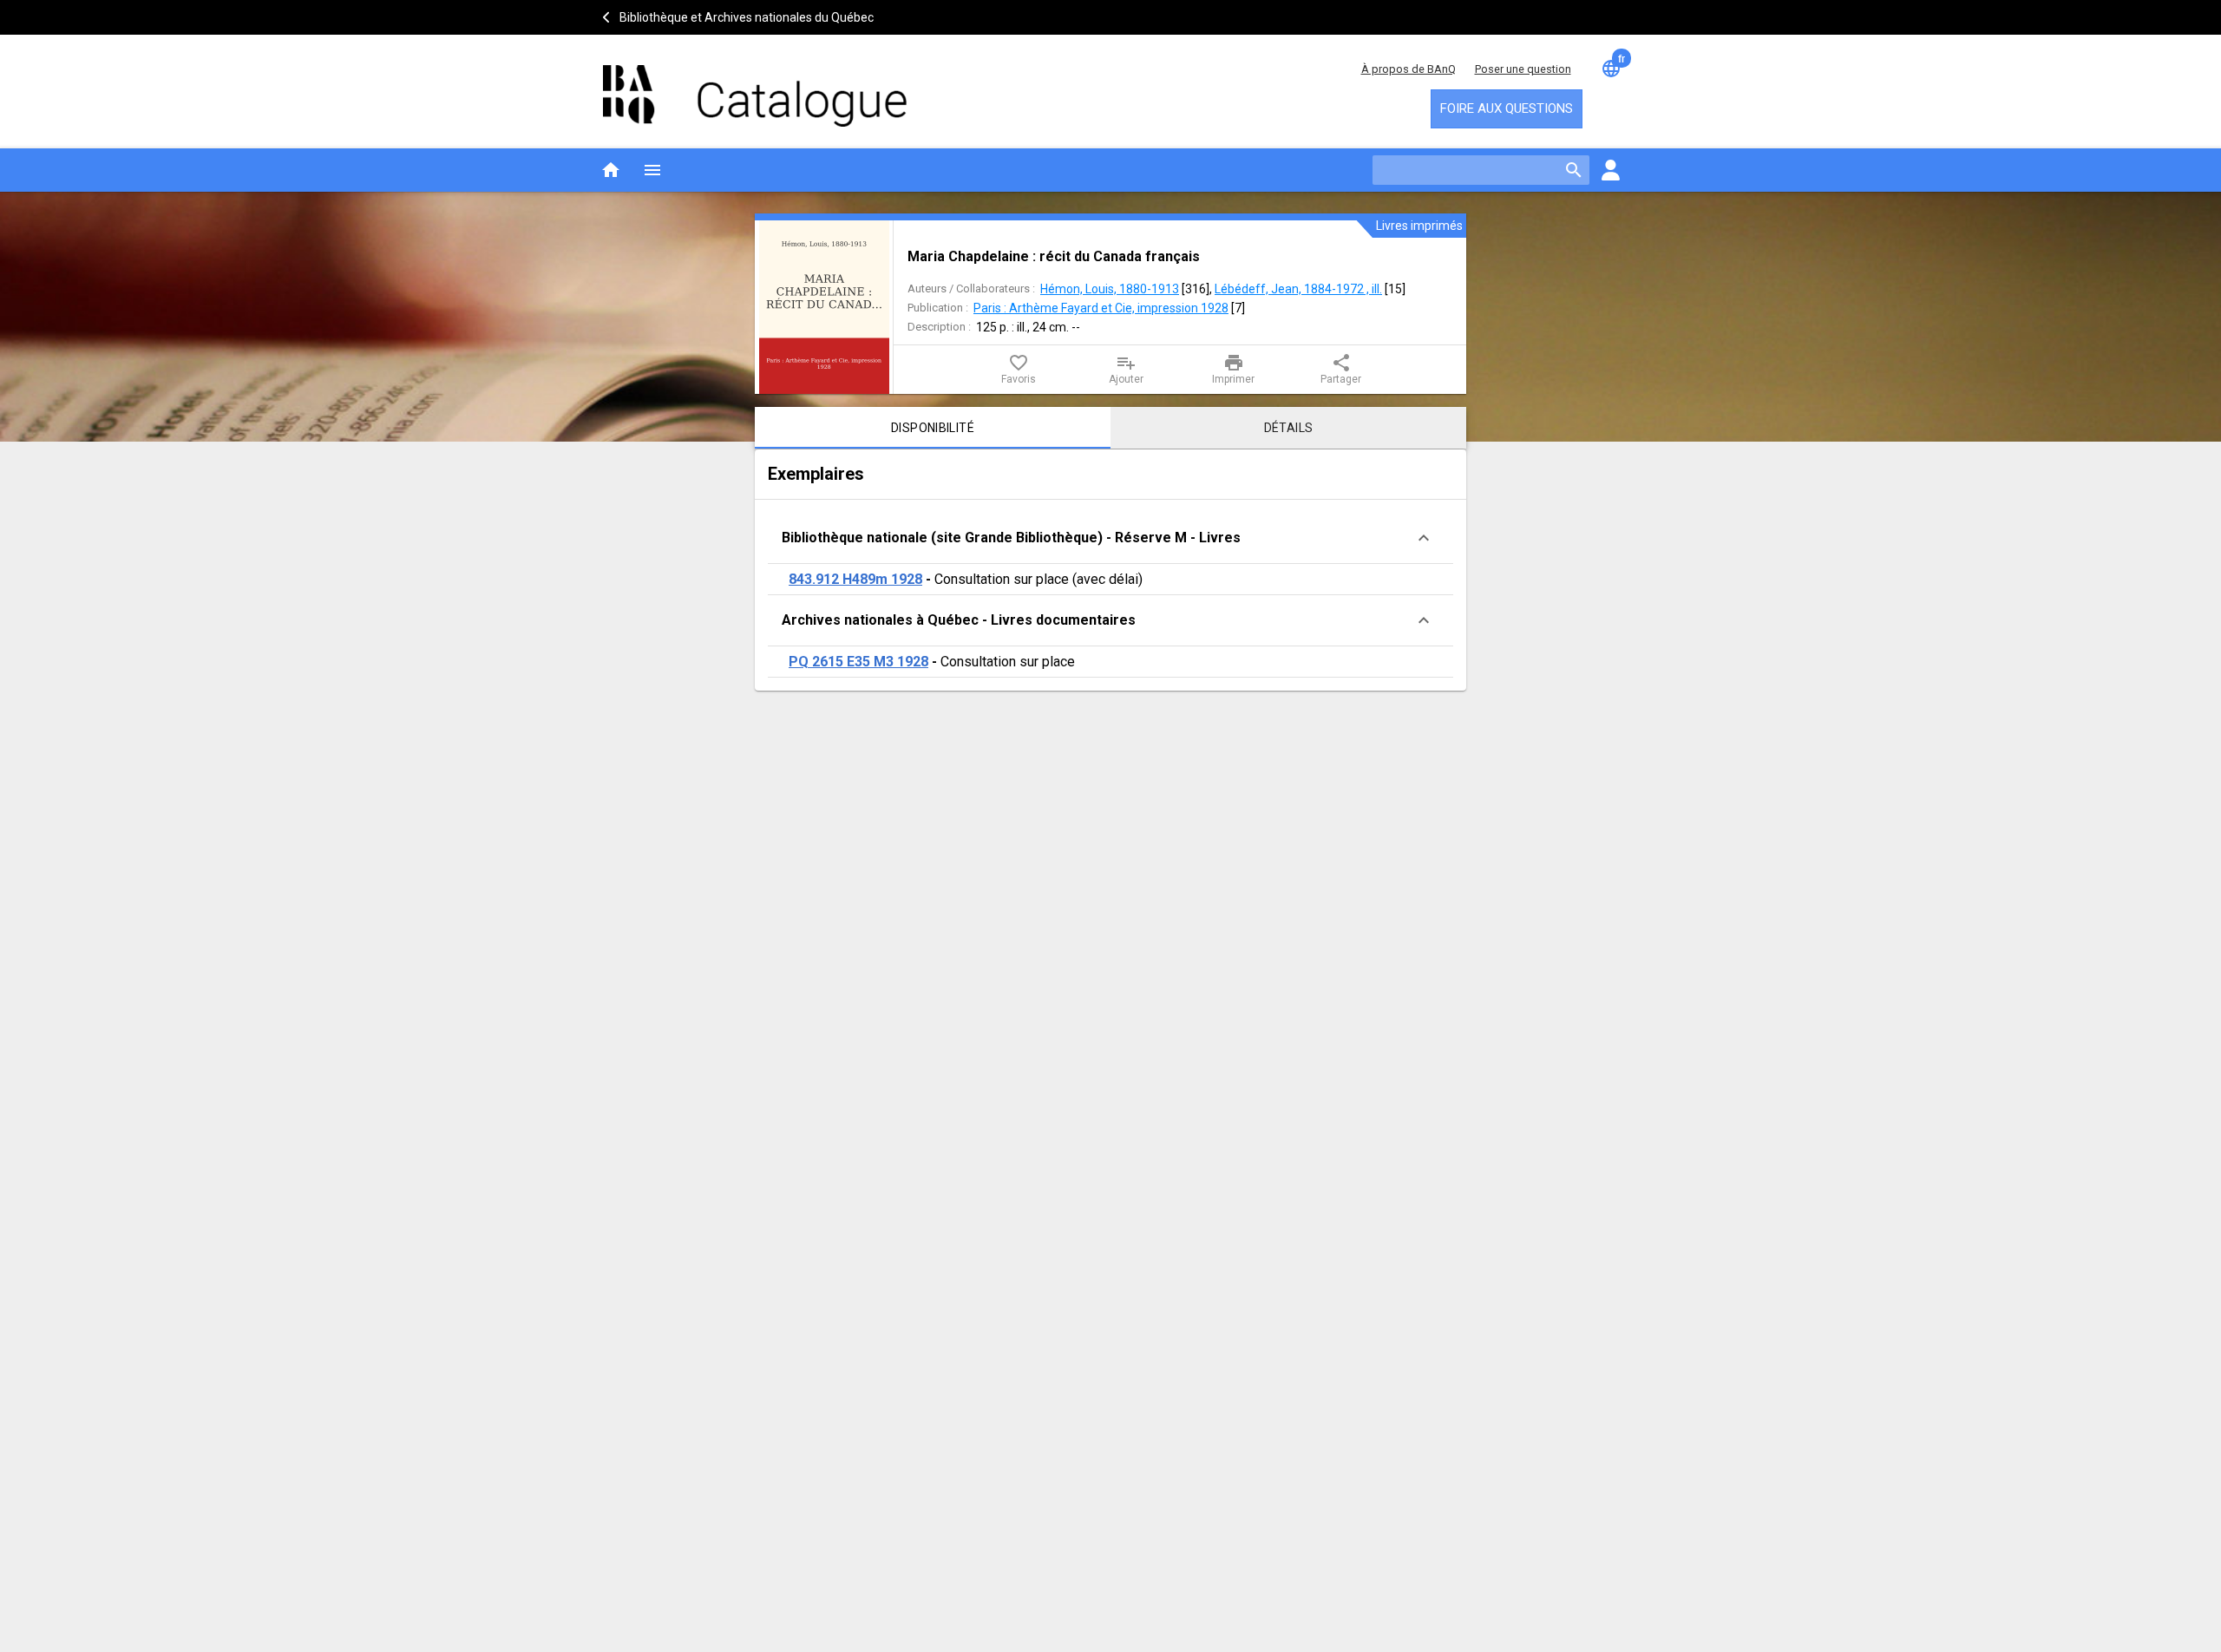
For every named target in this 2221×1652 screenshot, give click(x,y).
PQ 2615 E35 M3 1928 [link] (858, 662)
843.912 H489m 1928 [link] (855, 579)
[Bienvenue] (755, 87)
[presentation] (824, 307)
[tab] (933, 428)
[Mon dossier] (1610, 170)
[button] (1110, 538)
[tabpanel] (1110, 570)
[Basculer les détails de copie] (1424, 538)
